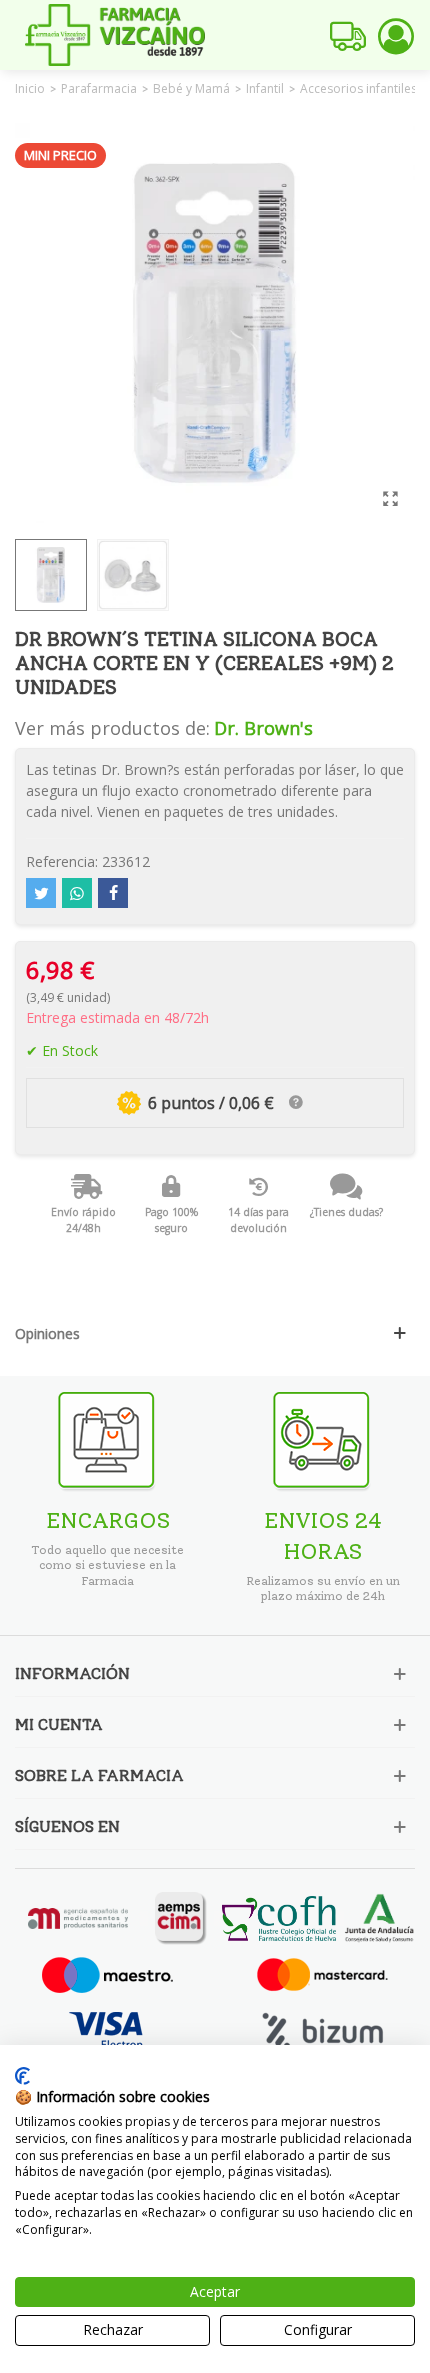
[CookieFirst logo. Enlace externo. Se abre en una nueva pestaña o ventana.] (22, 2076)
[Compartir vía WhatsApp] (77, 893)
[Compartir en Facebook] (113, 893)
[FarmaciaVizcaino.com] (115, 35)
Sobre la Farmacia (99, 1775)
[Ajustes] (396, 35)
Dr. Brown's (263, 728)
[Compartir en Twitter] (41, 893)
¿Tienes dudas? (346, 1212)
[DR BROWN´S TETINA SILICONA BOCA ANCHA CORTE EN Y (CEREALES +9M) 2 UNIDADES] (390, 498)
